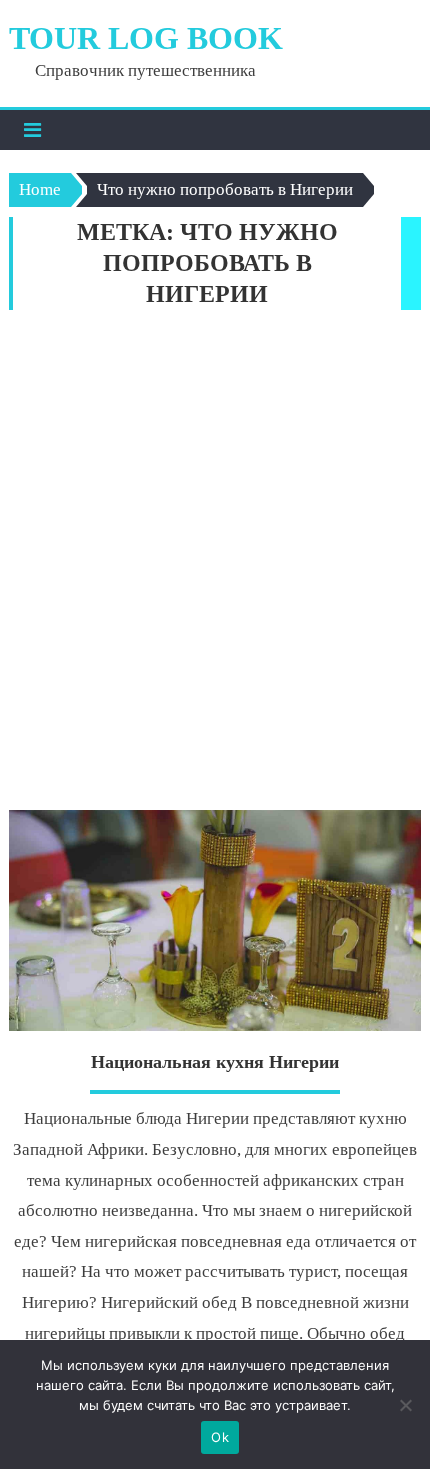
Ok (220, 1437)
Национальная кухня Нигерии (215, 1062)
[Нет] (405, 1405)
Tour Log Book (146, 38)
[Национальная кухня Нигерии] (215, 920)
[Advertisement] (215, 565)
